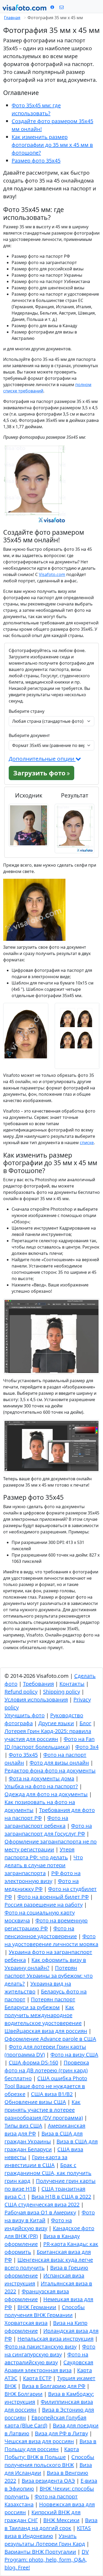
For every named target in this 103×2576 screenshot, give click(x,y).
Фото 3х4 (87, 1747)
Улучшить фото (25, 1715)
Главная (12, 18)
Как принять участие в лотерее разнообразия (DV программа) (44, 2110)
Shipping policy (62, 1692)
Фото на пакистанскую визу (41, 2347)
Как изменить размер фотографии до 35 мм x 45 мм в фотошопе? (52, 145)
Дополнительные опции (42, 759)
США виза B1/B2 (52, 2094)
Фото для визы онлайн (59, 1763)
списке (87, 1143)
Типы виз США (23, 2126)
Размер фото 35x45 (36, 161)
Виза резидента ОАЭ (48, 2481)
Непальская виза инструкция (55, 2339)
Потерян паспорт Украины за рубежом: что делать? (49, 1976)
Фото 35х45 (23, 1755)
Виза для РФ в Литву (61, 2433)
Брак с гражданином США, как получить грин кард (48, 2173)
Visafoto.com (52, 574)
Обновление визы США (35, 2102)
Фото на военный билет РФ (53, 1897)
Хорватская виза (26, 2323)
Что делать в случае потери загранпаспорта (44, 1865)
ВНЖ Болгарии (24, 2394)
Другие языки (56, 1723)
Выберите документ (29, 735)
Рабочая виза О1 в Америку (40, 2212)
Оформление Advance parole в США (50, 2039)
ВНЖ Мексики (61, 2520)
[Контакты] (62, 7)
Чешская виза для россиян (39, 2441)
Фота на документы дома (41, 1778)
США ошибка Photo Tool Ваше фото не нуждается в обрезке (46, 2086)
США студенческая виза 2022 (42, 2204)
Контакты (72, 1684)
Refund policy (21, 1692)
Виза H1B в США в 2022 (61, 2197)
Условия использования (36, 1699)
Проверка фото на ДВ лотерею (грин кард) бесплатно (47, 2070)
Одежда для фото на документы (46, 1794)
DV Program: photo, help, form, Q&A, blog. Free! (47, 2560)
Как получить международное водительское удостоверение (43, 2015)
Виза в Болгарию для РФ (54, 2386)
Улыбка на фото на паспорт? (41, 1786)
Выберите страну (27, 711)
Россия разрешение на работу (44, 1905)
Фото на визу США (74, 2055)
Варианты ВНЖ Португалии (40, 2552)
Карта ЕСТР (37, 2378)
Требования (38, 1684)
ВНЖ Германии (37, 2307)
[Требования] (52, 7)
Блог (85, 1723)
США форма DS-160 (33, 2062)
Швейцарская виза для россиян (46, 2031)
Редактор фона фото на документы (50, 1771)
